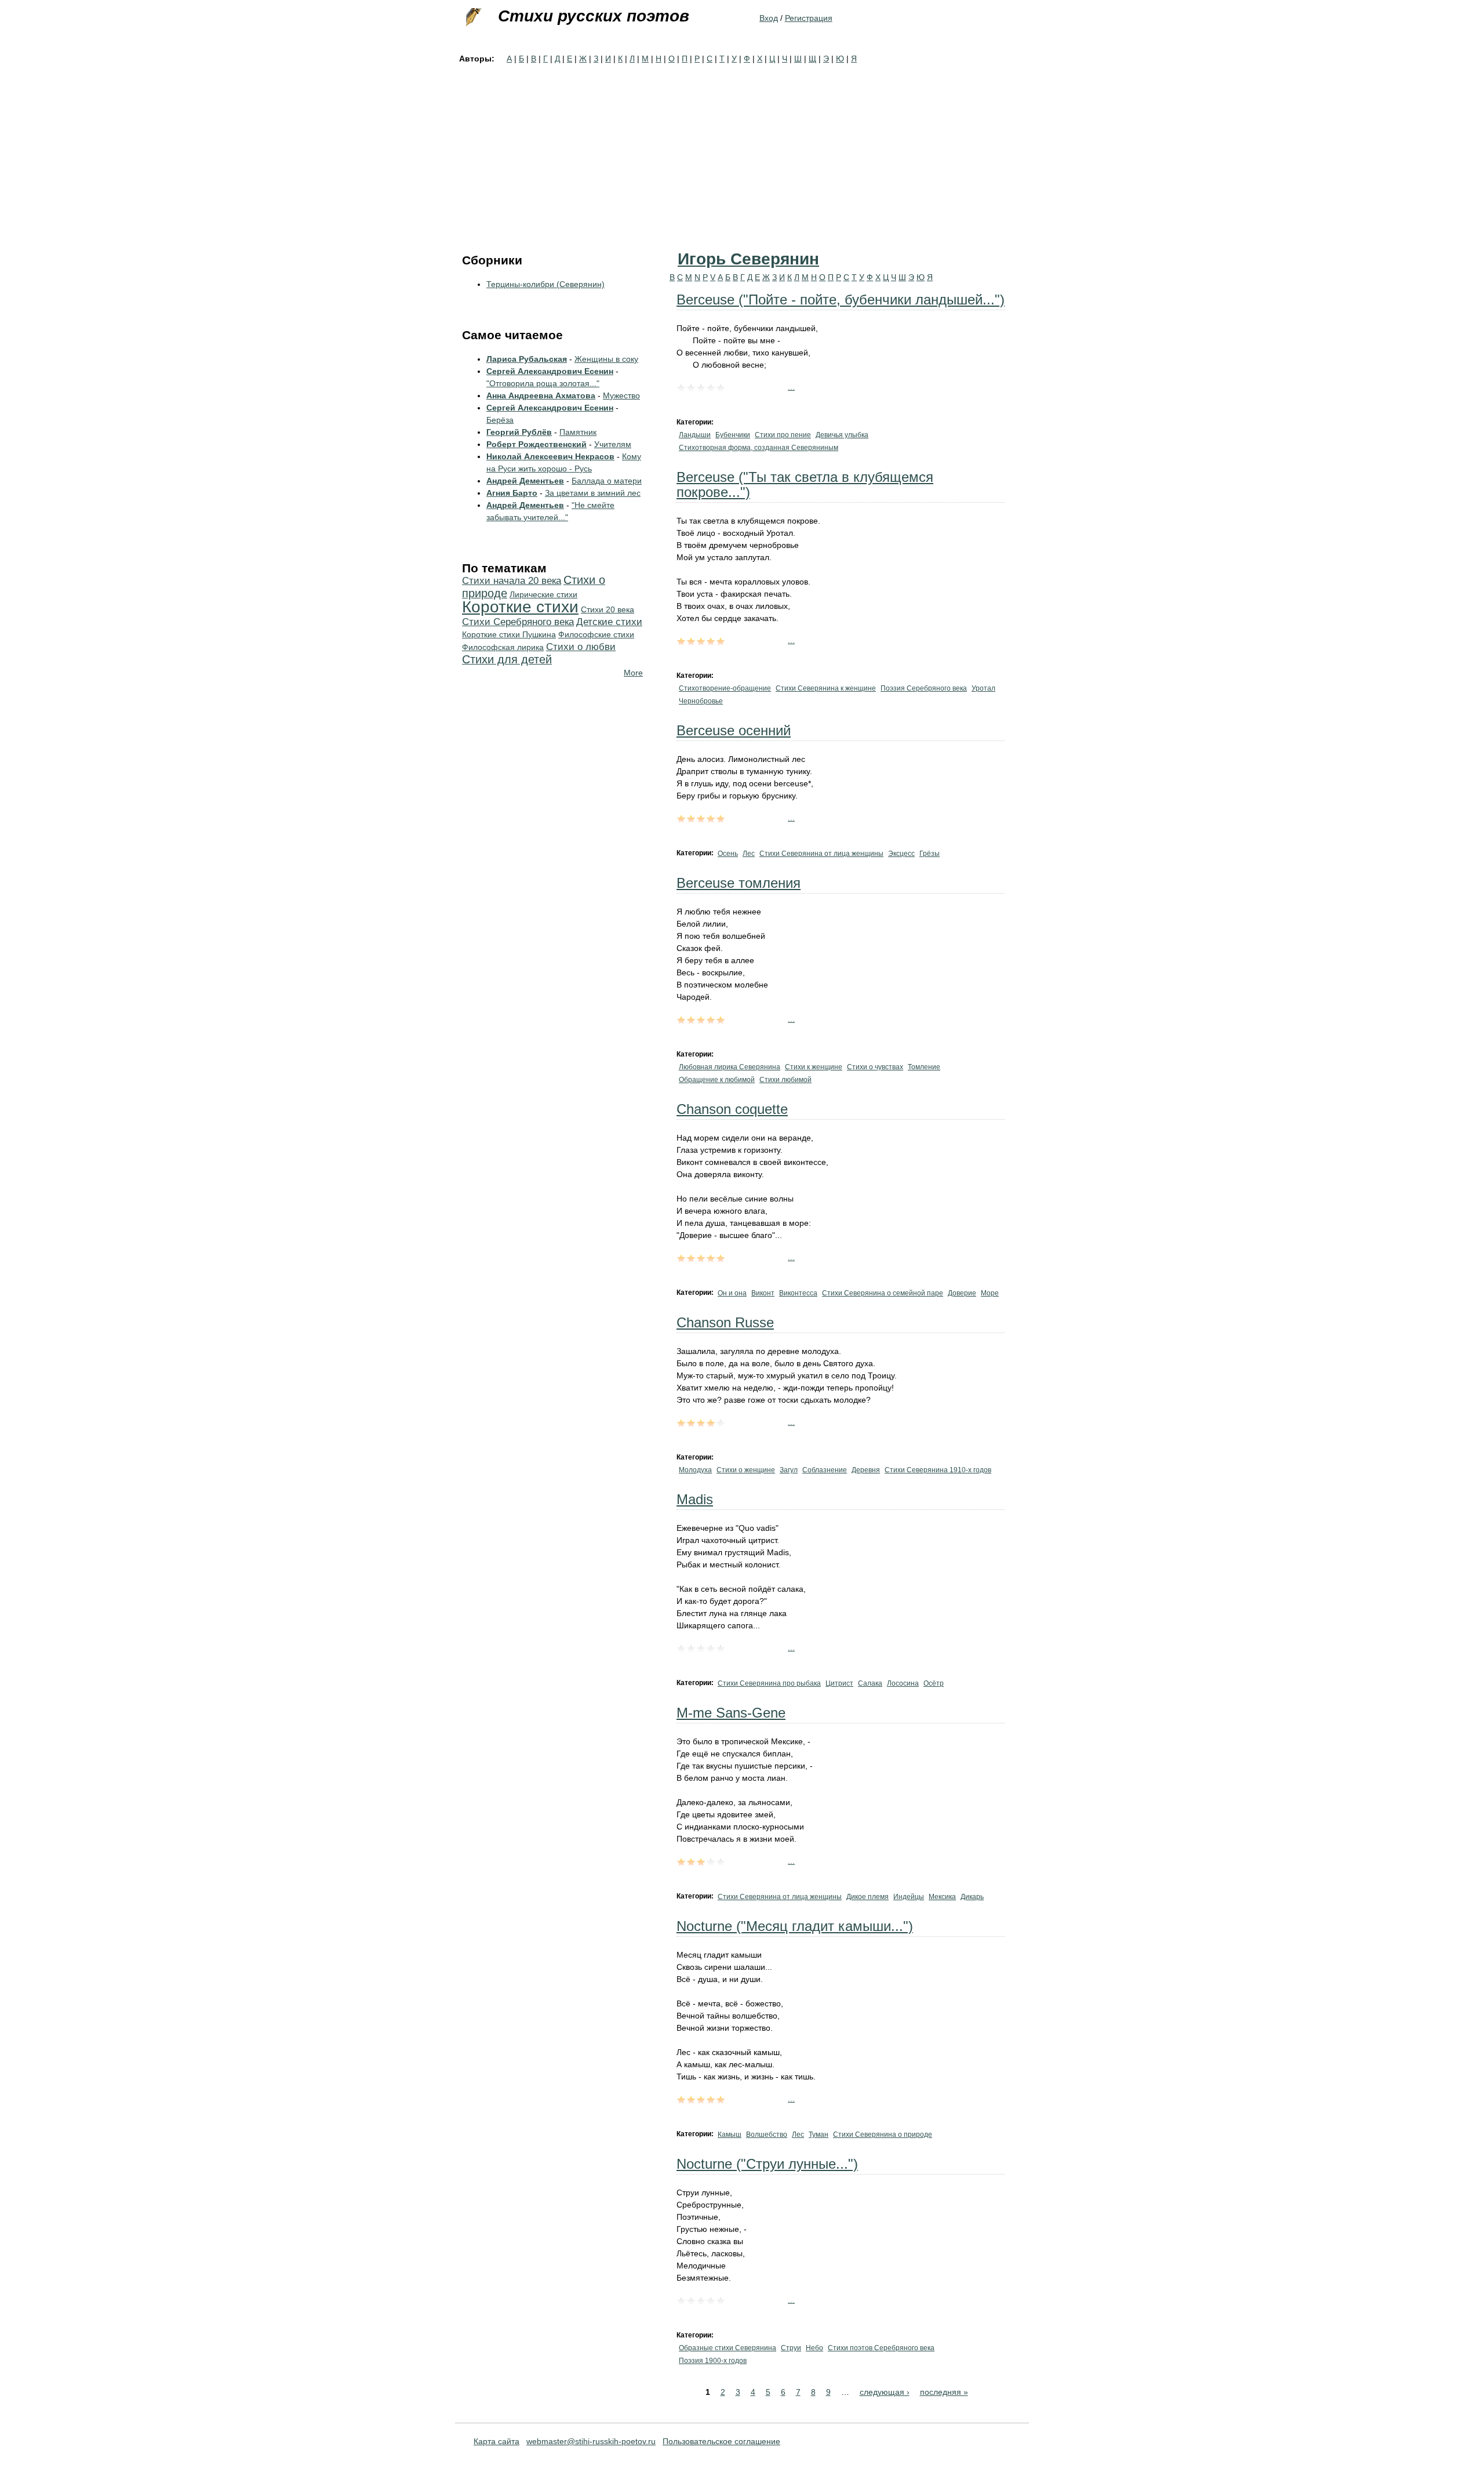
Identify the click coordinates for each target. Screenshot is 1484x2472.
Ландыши (695, 435)
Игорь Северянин (748, 259)
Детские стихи (609, 622)
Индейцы (909, 1897)
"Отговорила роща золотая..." (543, 383)
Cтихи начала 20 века (512, 581)
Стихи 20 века (608, 609)
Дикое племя (868, 1897)
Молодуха (695, 1470)
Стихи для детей (507, 659)
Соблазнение (825, 1470)
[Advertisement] (742, 152)
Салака (870, 1683)
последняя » (944, 2392)
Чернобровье (701, 701)
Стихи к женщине (814, 1067)
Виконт (763, 1293)
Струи (791, 2348)
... (791, 387)
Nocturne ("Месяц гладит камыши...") (795, 1926)
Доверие (962, 1293)
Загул (789, 1470)
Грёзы (930, 854)
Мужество (621, 395)
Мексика (942, 1897)
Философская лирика (503, 647)
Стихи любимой (785, 1080)
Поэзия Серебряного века (924, 688)
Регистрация (809, 18)
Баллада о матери (607, 481)
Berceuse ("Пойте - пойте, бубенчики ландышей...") (841, 300)
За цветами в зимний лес (593, 493)
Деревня (866, 1470)
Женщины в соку (606, 359)
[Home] (472, 17)
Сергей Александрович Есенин (550, 371)
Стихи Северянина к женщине (826, 688)
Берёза (500, 420)
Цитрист (839, 1683)
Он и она (732, 1293)
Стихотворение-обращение (725, 688)
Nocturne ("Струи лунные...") (767, 2164)
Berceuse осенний (734, 730)
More (633, 673)
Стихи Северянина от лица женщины (821, 854)
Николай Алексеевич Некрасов (550, 456)
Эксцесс (901, 854)
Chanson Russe (725, 1322)
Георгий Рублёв (519, 432)
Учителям (613, 444)
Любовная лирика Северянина (730, 1067)
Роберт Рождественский (537, 444)
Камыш (730, 2135)
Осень (728, 854)
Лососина (903, 1683)
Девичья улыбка (842, 435)
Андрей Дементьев (525, 481)
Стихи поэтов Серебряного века (881, 2348)
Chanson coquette (732, 1109)
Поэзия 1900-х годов (713, 2361)
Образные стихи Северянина (728, 2348)
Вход (769, 18)
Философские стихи (596, 634)
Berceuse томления (739, 883)
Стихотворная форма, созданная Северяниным (759, 448)
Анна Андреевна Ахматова (541, 395)
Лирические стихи (543, 594)
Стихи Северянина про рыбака (769, 1683)
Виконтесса (798, 1293)
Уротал (983, 688)
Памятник (578, 432)
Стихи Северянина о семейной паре (883, 1293)
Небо (814, 2348)
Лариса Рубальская (527, 359)
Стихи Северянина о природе (883, 2135)
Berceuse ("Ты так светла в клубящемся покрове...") (805, 484)
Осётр (934, 1683)
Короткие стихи (520, 607)
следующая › (885, 2392)
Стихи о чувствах (875, 1067)
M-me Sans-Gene (731, 1713)
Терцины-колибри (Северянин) (545, 284)
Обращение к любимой (717, 1080)
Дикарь (972, 1897)
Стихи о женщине (746, 1470)
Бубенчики (733, 435)
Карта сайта (497, 2441)
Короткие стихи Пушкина (509, 634)
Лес (749, 854)
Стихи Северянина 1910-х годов (938, 1470)
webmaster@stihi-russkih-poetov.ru (591, 2441)
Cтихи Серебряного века (518, 622)
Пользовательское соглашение (721, 2441)
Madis (695, 1499)
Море (990, 1293)
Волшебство (767, 2135)
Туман (819, 2135)
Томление (924, 1067)
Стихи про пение (783, 435)
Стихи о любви (581, 647)
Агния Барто (512, 493)
